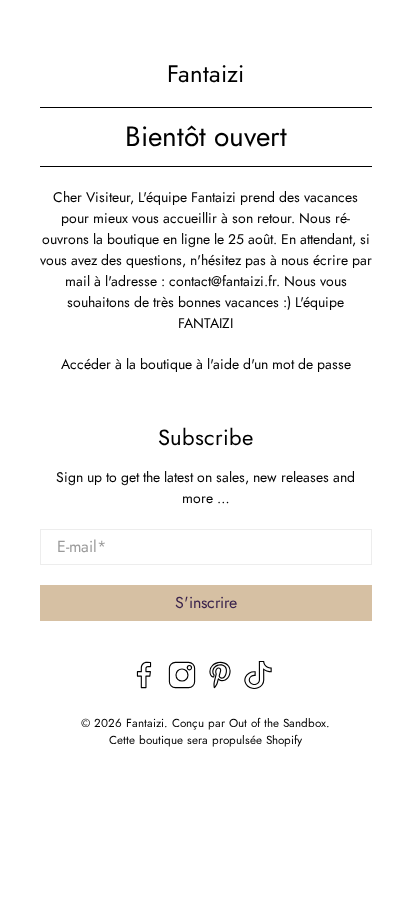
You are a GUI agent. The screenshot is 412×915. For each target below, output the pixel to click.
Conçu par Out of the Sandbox (249, 723)
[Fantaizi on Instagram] (182, 684)
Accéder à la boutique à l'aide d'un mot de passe (206, 364)
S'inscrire (206, 602)
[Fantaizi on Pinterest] (220, 684)
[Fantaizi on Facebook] (144, 684)
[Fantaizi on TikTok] (258, 684)
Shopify (284, 740)
